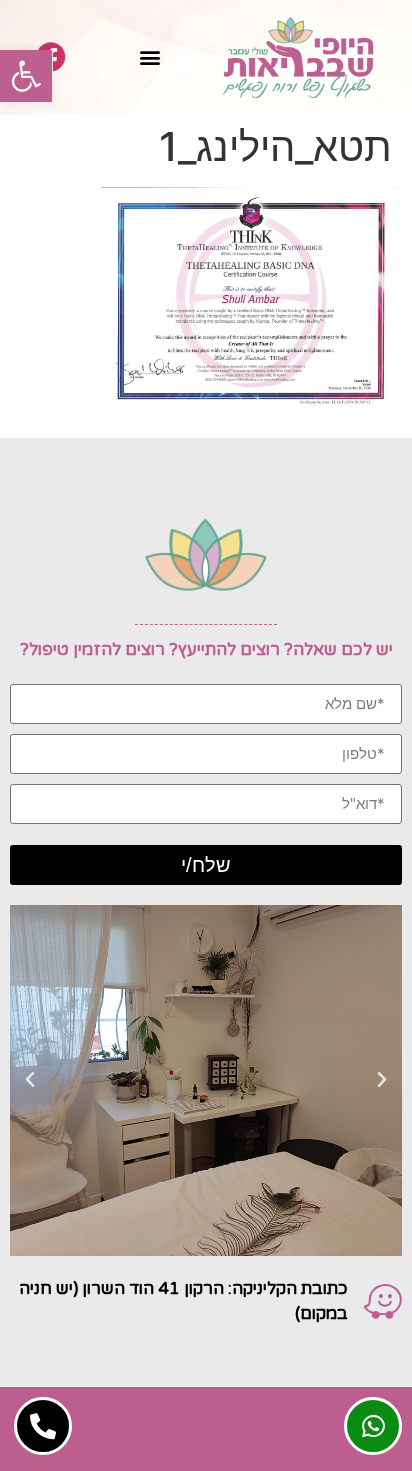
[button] (26, 76)
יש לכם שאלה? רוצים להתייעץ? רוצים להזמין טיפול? (206, 649)
